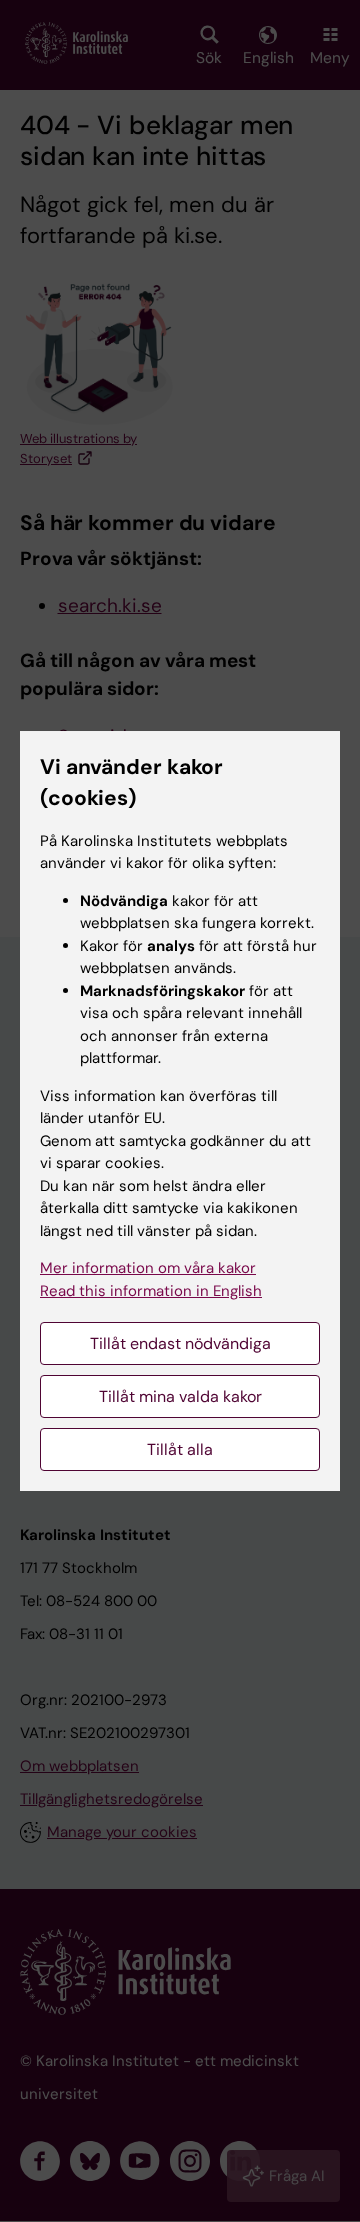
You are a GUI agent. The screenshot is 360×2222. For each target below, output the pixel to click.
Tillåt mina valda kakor (180, 1396)
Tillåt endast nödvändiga (180, 1343)
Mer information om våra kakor (148, 1268)
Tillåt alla (180, 1449)
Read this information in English (151, 1291)
